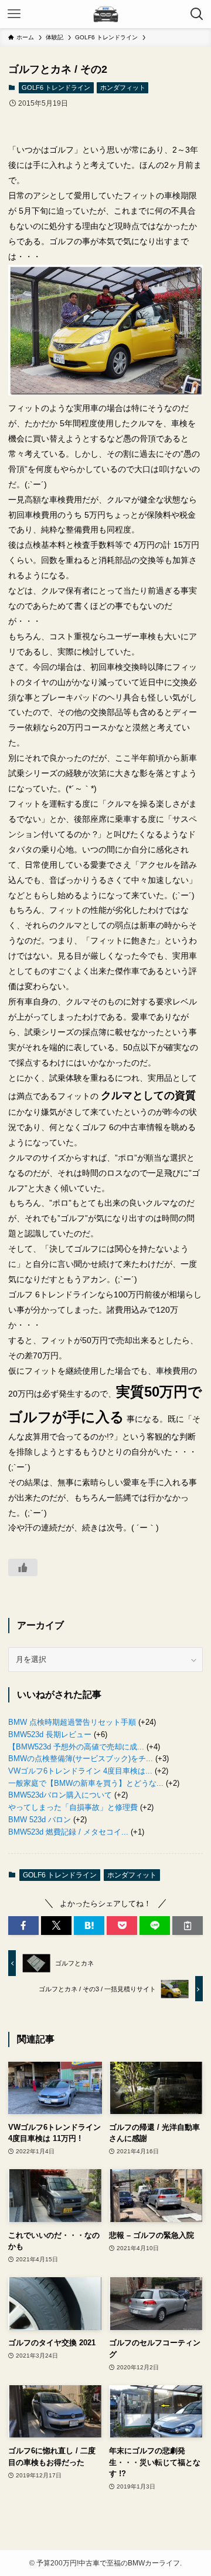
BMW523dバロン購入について (60, 1795)
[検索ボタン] (197, 14)
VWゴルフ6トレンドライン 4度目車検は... (80, 1771)
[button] (23, 1926)
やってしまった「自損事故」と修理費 (73, 1807)
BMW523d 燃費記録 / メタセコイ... (68, 1832)
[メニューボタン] (14, 14)
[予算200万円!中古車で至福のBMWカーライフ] (105, 14)
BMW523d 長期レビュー (50, 1734)
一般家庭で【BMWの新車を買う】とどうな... (86, 1783)
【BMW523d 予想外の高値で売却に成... (76, 1747)
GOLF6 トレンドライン (56, 87)
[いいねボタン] (23, 1567)
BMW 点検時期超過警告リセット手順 (72, 1722)
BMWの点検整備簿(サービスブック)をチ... (81, 1759)
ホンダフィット (123, 87)
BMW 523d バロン (40, 1820)
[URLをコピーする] (188, 1926)
